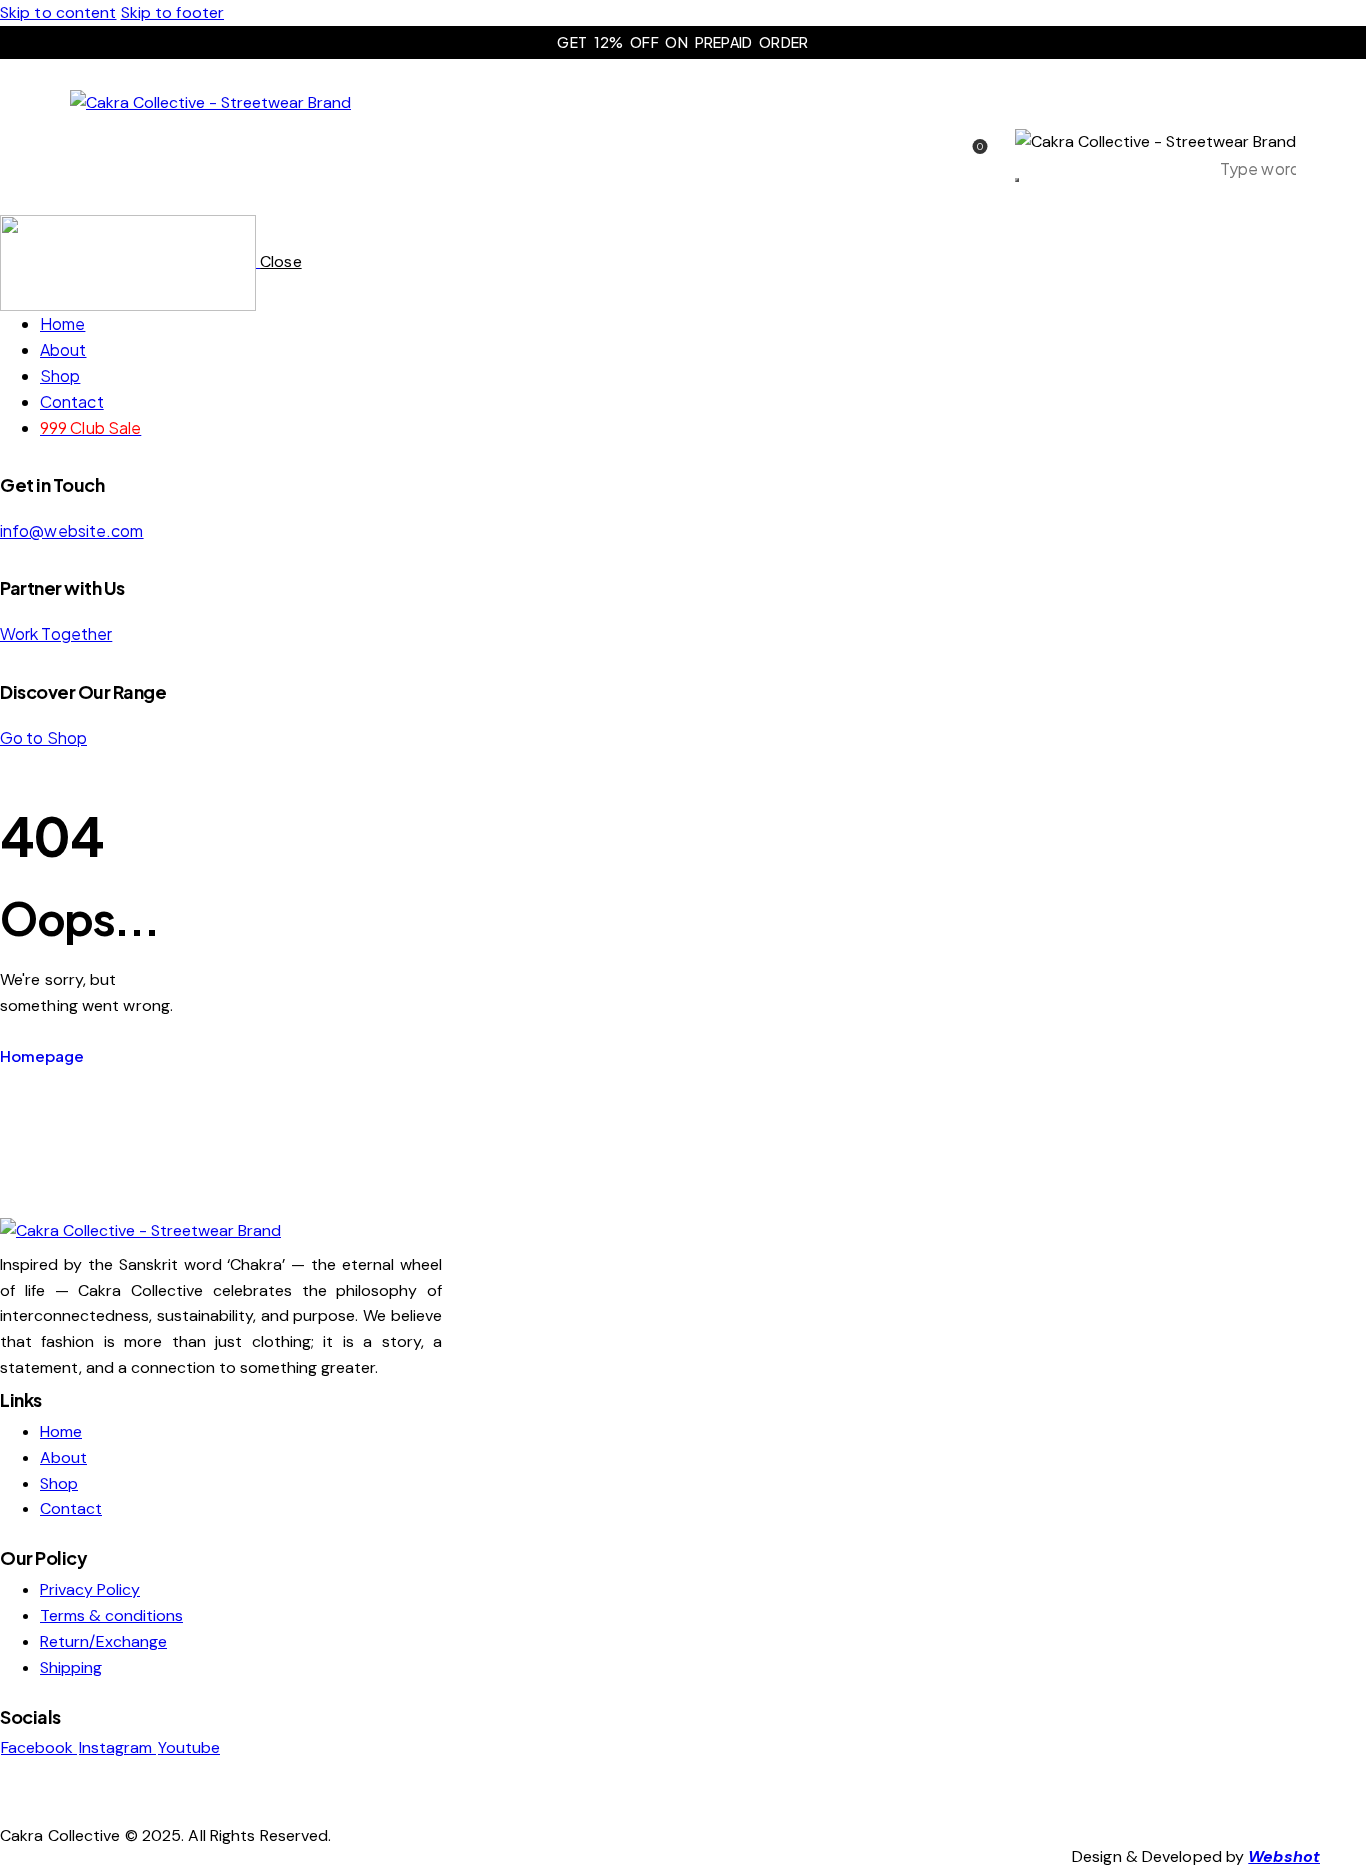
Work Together (56, 633)
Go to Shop (43, 737)
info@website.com (72, 530)
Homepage (42, 1055)
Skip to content (58, 12)
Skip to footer (172, 12)
